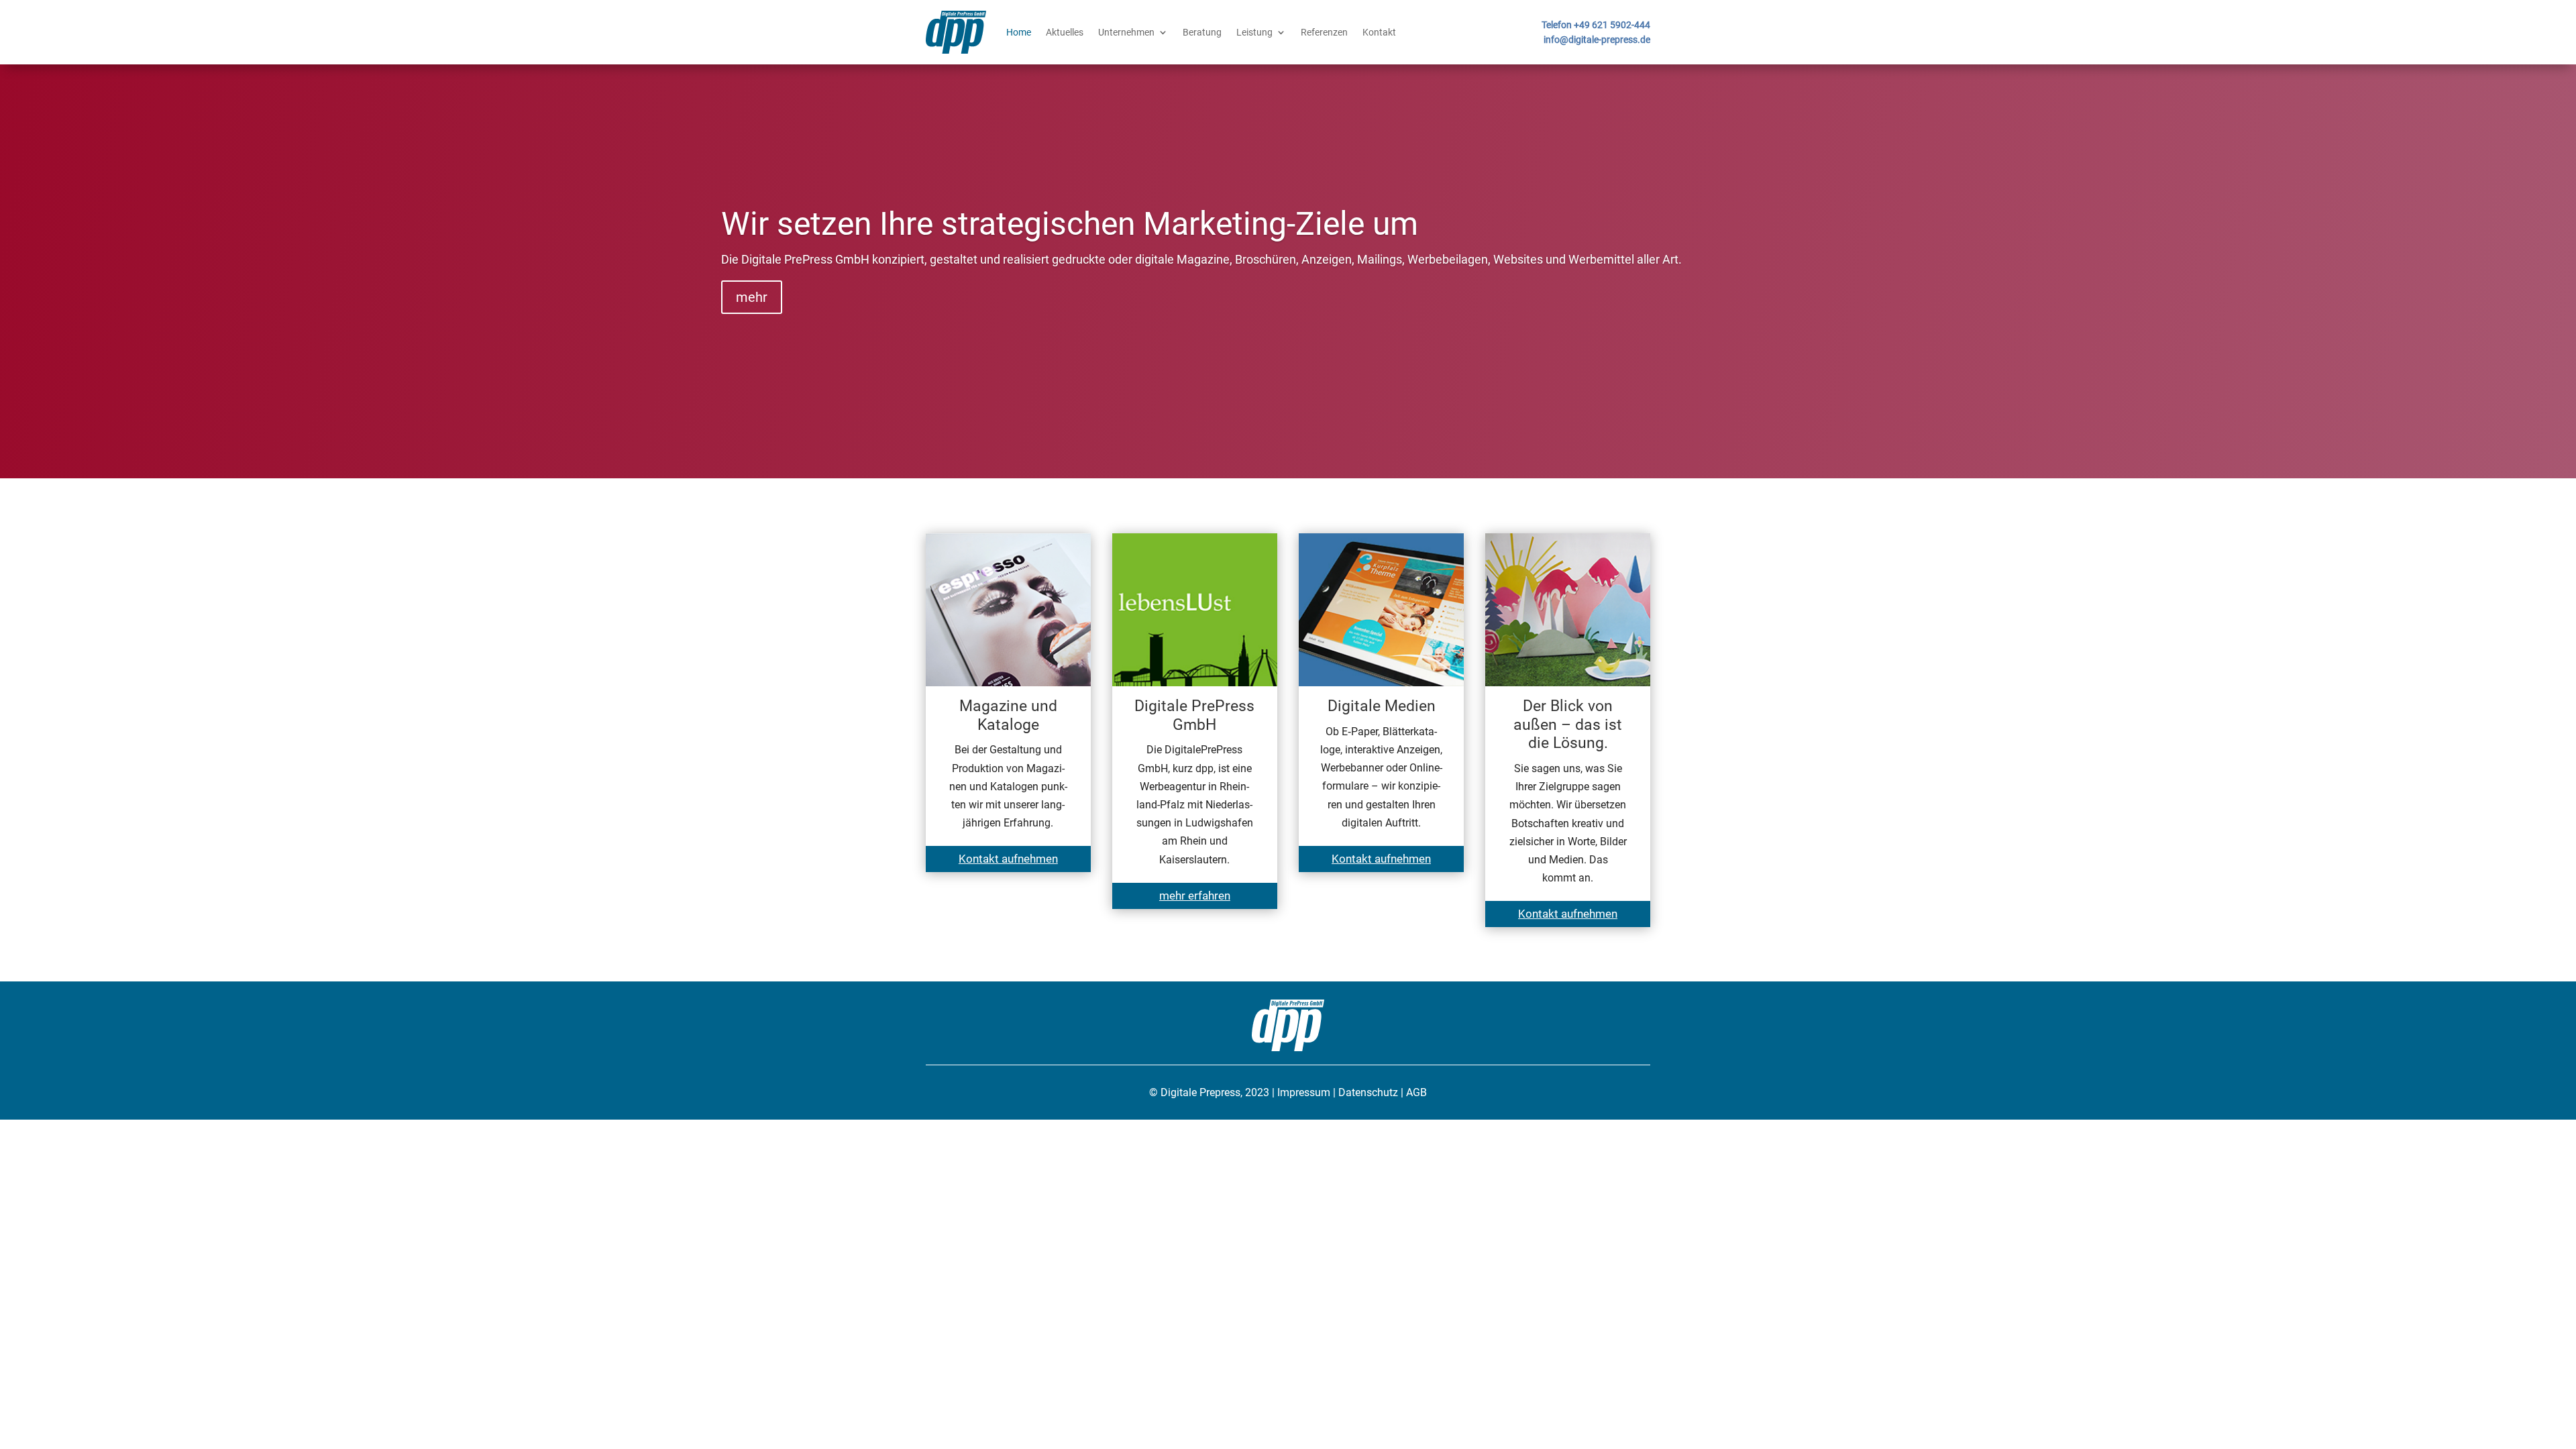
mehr (752, 297)
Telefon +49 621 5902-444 (1596, 25)
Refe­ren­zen (1324, 32)
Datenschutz (1368, 1092)
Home (1019, 32)
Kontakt (1379, 32)
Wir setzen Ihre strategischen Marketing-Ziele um (1070, 224)
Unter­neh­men (1126, 32)
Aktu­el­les (1065, 32)
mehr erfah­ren (1195, 896)
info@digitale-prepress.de (1597, 40)
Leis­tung (1254, 32)
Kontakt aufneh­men (1008, 859)
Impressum (1304, 1092)
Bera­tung (1202, 32)
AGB (1416, 1092)
